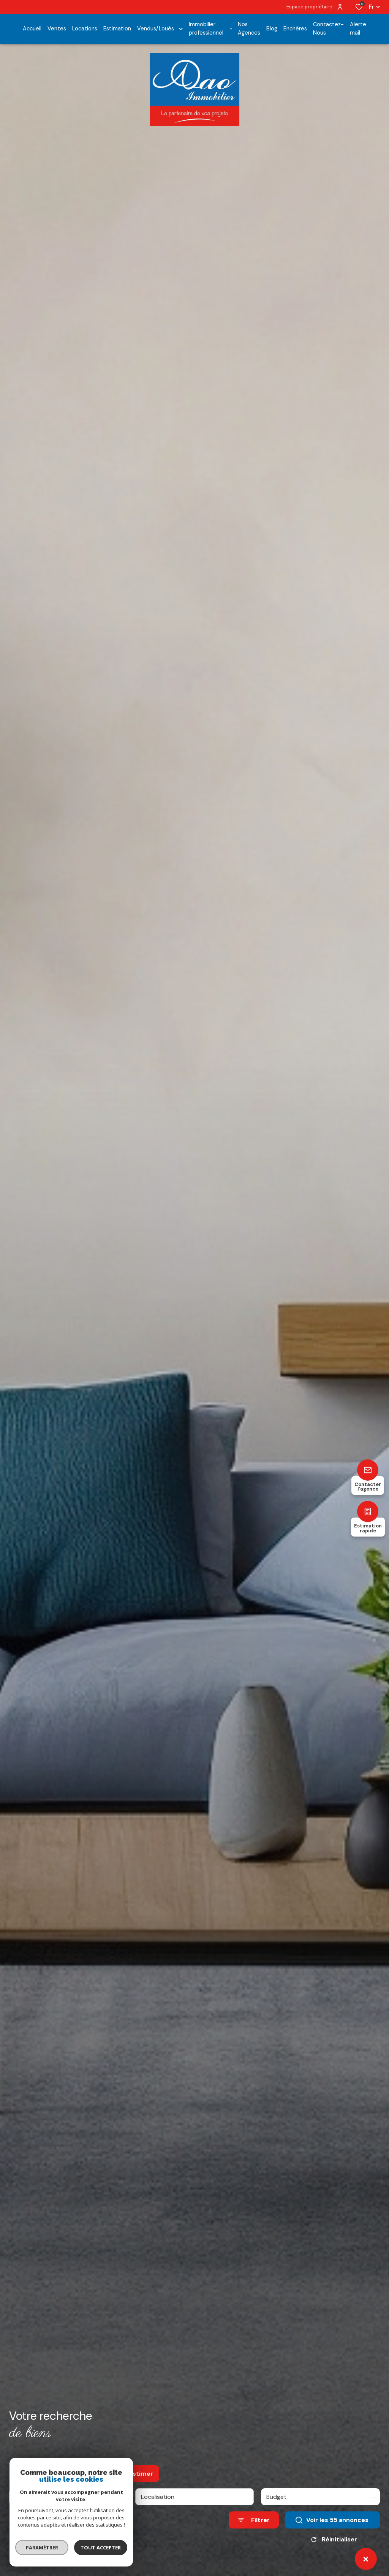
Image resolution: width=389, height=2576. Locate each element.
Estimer (141, 2474)
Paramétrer (42, 2547)
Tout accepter (101, 2547)
